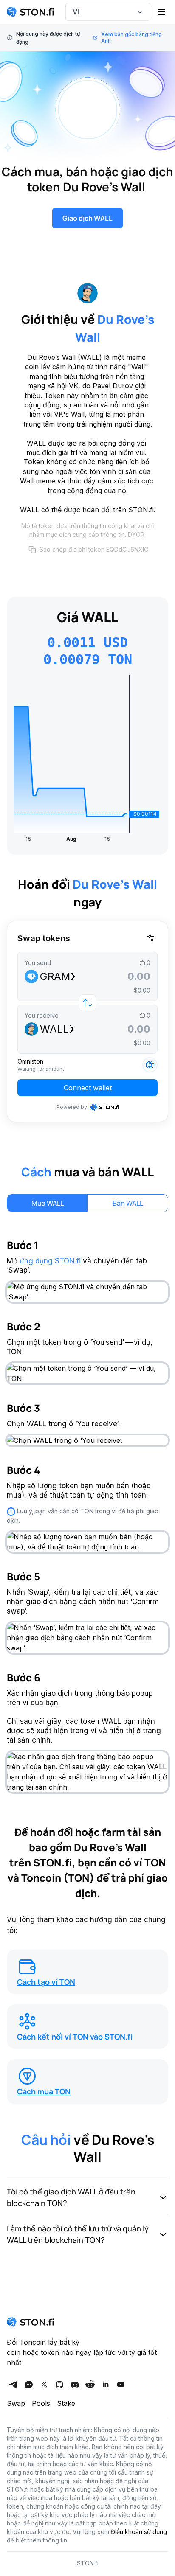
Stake (66, 2403)
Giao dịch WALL (87, 218)
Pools (41, 2403)
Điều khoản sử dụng (139, 2532)
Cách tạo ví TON (46, 1982)
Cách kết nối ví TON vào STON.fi (75, 2037)
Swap (16, 2403)
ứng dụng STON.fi (50, 1261)
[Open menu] (161, 12)
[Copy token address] (32, 550)
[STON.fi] (30, 12)
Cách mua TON (44, 2091)
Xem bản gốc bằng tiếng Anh (131, 38)
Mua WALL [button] (48, 1203)
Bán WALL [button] (128, 1203)
